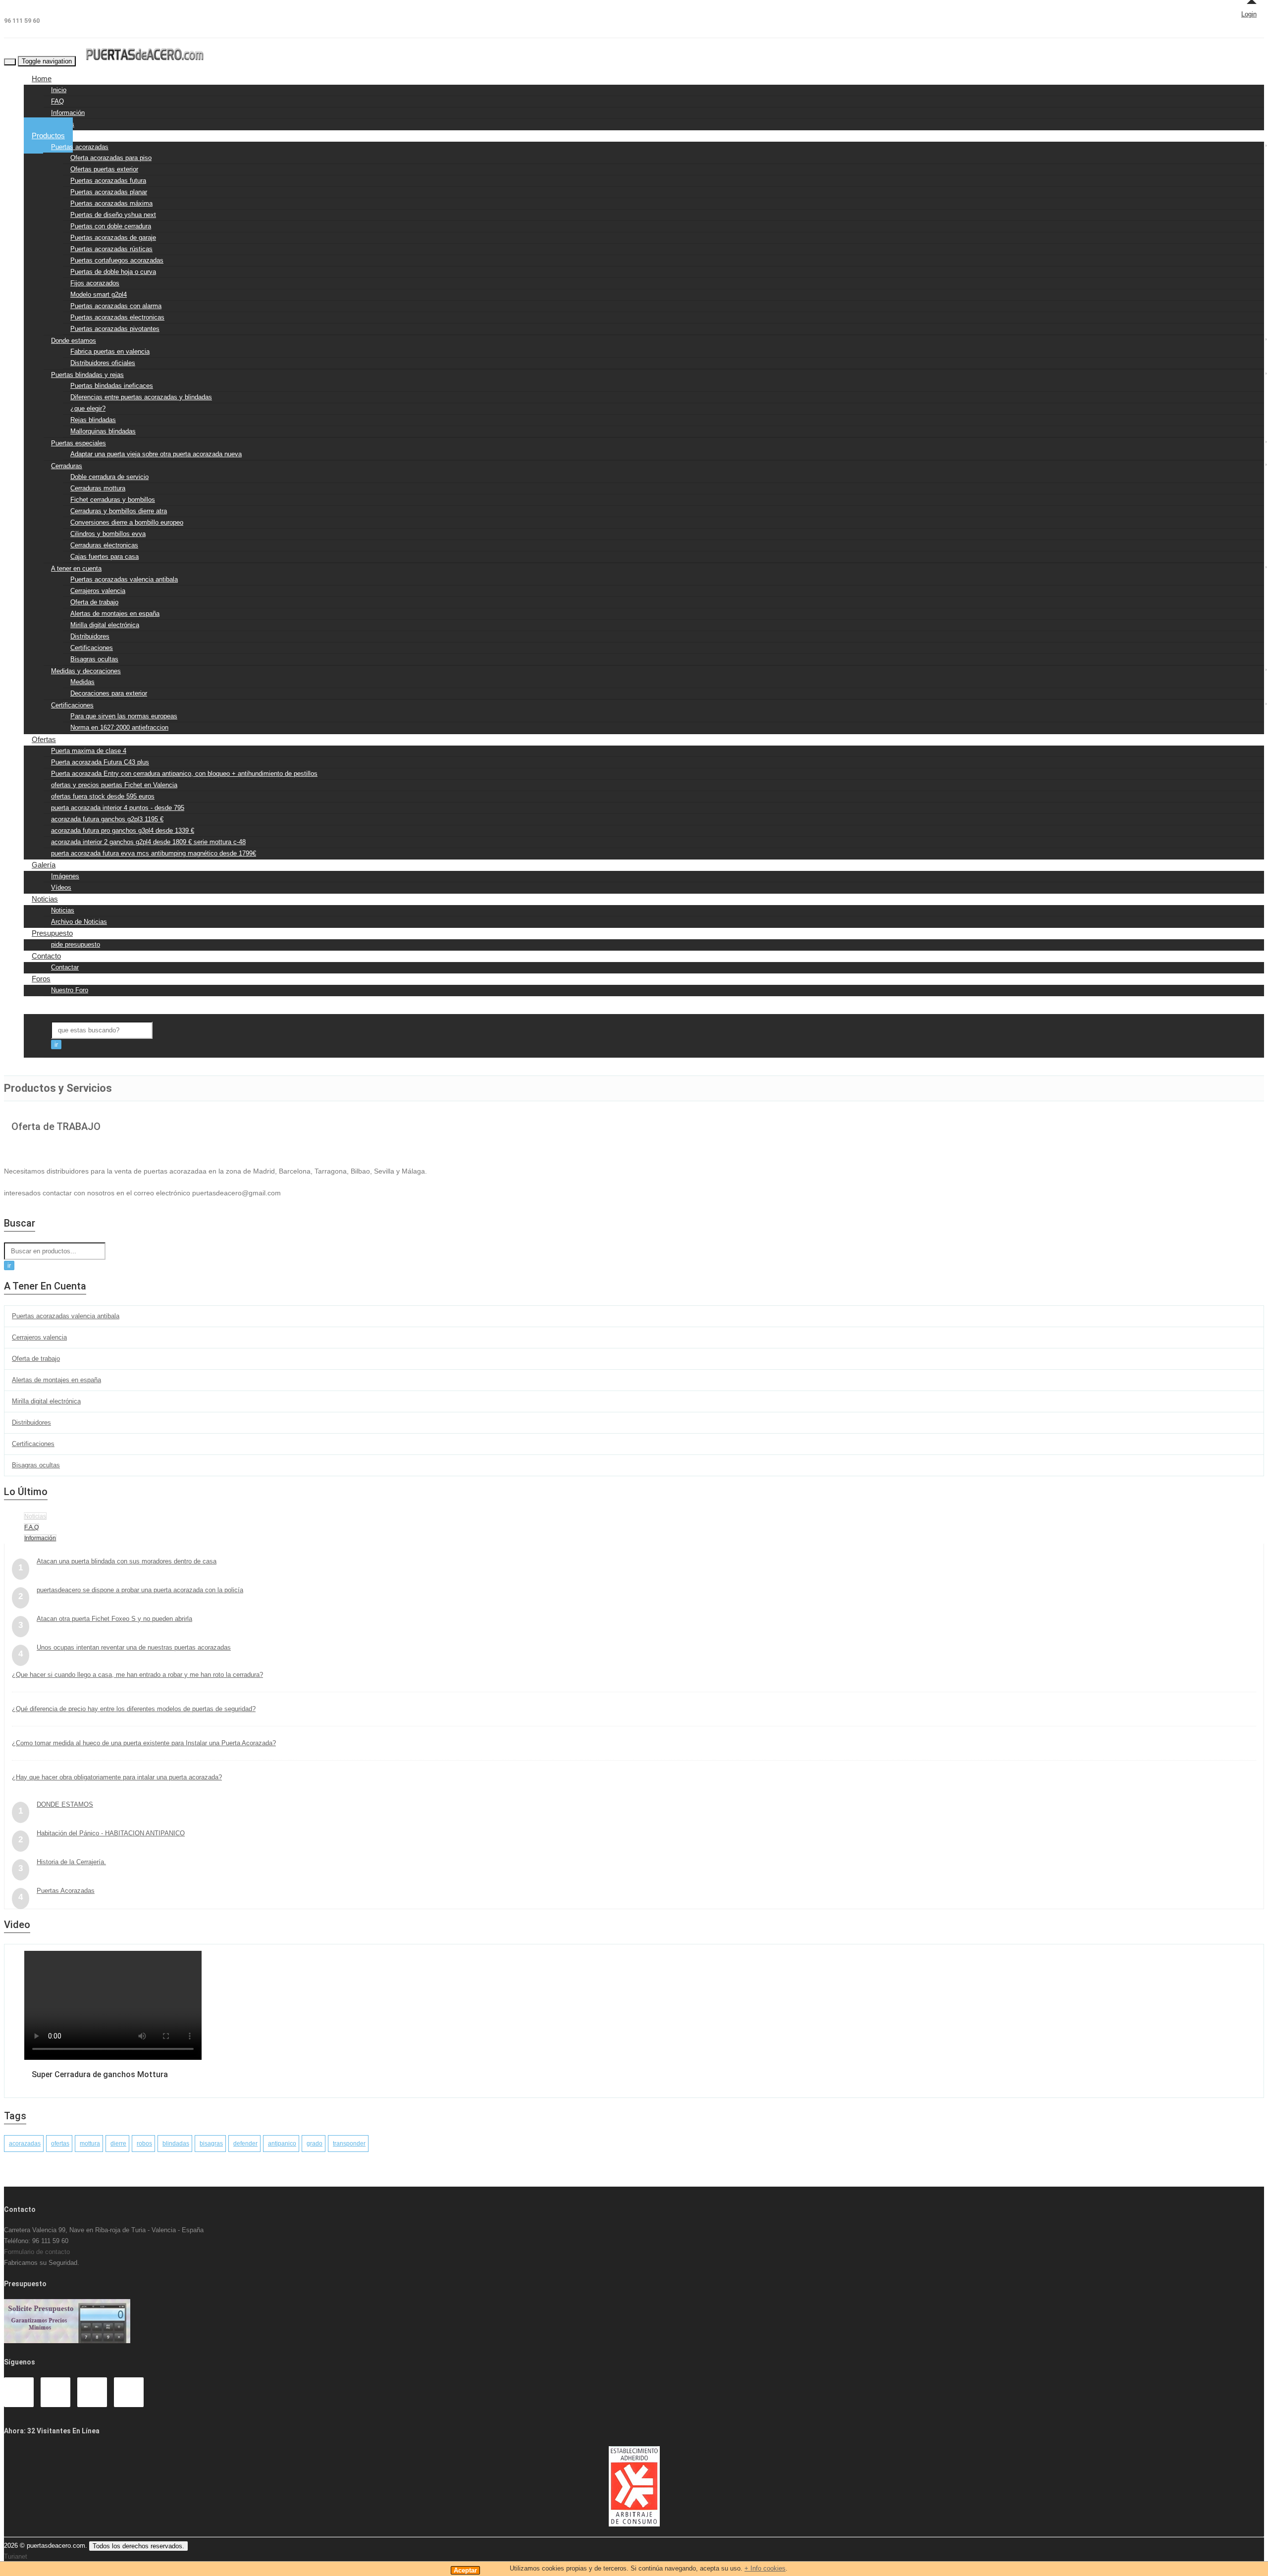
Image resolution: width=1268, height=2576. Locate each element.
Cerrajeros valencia (98, 591)
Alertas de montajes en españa (115, 614)
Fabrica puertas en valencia (110, 351)
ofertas (60, 2144)
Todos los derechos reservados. (138, 2546)
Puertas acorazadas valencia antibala (124, 579)
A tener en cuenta (76, 568)
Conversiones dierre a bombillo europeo (127, 522)
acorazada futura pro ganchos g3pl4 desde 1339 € (123, 831)
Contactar (65, 967)
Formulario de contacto (37, 2252)
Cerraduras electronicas (104, 545)
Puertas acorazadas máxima (111, 203)
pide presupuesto (76, 944)
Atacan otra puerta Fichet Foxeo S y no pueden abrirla (114, 1619)
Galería (44, 865)
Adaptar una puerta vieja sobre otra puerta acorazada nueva (156, 454)
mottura (90, 2144)
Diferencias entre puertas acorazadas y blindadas (141, 397)
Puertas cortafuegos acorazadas (117, 260)
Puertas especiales (79, 443)
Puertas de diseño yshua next (113, 215)
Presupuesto (52, 933)
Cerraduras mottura (98, 488)
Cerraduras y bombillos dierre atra (119, 511)
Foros (41, 979)
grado (315, 2144)
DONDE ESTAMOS (65, 1804)
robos (144, 2144)
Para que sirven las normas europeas (124, 716)
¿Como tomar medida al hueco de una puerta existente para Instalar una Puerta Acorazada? (144, 1743)
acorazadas (25, 2144)
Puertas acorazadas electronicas (117, 317)
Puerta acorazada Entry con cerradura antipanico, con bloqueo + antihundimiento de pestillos (184, 774)
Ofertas (44, 739)
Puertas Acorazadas (66, 1891)
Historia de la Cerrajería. (71, 1862)
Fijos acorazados (95, 283)
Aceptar (465, 2570)
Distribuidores (90, 636)
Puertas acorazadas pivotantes (115, 329)
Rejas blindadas (93, 420)
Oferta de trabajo (94, 602)
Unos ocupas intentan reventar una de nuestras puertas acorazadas (134, 1647)
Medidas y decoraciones (86, 671)
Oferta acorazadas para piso (111, 158)
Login (1249, 14)
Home (42, 79)
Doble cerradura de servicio (109, 477)
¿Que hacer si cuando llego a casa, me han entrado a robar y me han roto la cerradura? (137, 1675)
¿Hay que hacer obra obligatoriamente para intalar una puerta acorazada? (117, 1777)
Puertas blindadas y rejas (87, 375)
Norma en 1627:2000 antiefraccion (119, 727)
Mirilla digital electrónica (105, 625)
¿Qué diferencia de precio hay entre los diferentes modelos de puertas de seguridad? (134, 1709)
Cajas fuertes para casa (105, 557)
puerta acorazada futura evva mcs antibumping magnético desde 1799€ (154, 853)
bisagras (211, 2144)
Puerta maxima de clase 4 (89, 751)
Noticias (45, 899)
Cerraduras (67, 466)
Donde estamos (74, 341)
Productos (48, 135)
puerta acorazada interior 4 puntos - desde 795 (118, 808)
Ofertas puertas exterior (104, 169)
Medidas (82, 682)
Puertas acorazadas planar (109, 192)
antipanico (282, 2144)
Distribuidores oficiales (103, 363)
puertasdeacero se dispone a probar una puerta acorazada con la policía (140, 1590)
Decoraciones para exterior (109, 693)
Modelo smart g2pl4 (99, 295)
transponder (349, 2144)
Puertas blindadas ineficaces (112, 386)
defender (245, 2144)
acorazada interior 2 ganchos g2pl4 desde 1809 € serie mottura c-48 (148, 842)
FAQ (57, 101)
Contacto (46, 956)
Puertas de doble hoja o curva (113, 272)
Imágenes (65, 876)
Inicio (59, 90)
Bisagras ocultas (94, 659)
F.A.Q (31, 1527)
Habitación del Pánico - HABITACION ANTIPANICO (111, 1833)
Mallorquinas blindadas (103, 431)
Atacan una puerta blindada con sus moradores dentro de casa (127, 1561)
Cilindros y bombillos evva (108, 534)
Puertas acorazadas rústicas (111, 249)
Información (68, 113)
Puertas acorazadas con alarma (116, 306)
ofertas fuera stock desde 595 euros (103, 796)
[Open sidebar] (32, 1063)
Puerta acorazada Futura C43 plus (100, 762)
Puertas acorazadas (80, 147)
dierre (118, 2144)
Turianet (16, 2556)
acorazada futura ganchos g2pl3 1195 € (107, 819)
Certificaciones (92, 648)
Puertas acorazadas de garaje (113, 238)
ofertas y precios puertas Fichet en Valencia (114, 785)
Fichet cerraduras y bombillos (113, 500)
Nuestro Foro (70, 990)
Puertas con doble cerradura (111, 226)
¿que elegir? (88, 408)
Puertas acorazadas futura (108, 181)
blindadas (176, 2144)
